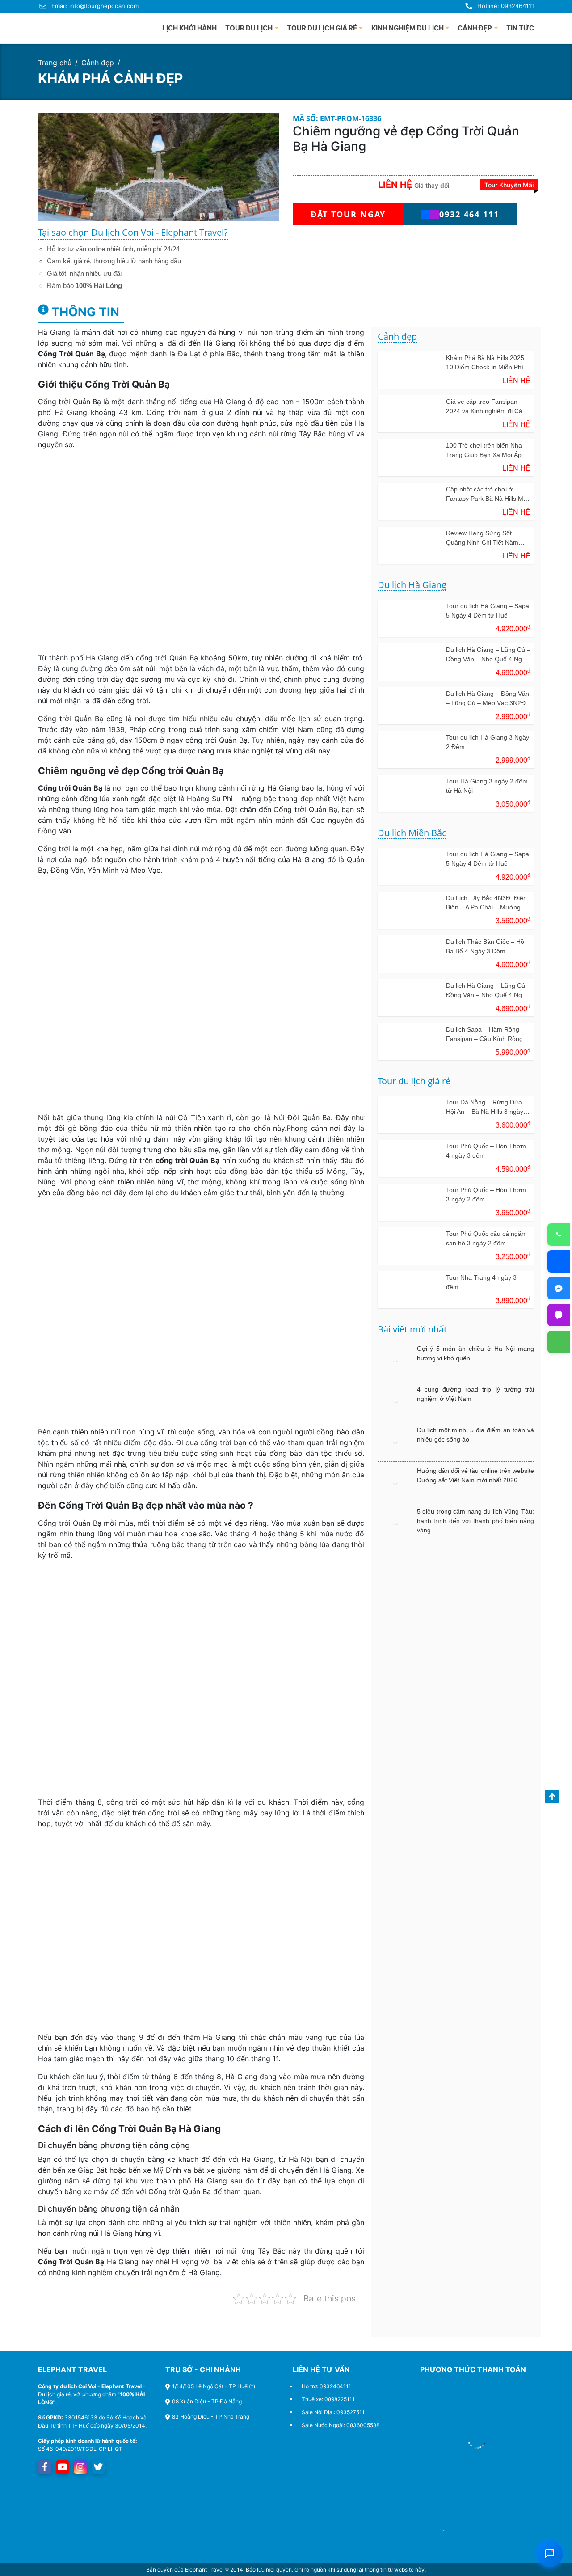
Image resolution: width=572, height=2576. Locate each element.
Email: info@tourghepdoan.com (95, 6)
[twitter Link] (98, 2467)
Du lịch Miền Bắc (412, 833)
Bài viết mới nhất (412, 1330)
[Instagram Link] (80, 2467)
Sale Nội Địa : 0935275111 (334, 2412)
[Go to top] (552, 1797)
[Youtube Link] (63, 2467)
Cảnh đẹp (98, 63)
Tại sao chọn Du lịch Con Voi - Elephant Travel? (133, 232)
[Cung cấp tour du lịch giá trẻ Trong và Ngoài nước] (71, 26)
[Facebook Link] (45, 2467)
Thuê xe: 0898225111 (328, 2399)
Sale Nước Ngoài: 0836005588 (341, 2425)
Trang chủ (55, 63)
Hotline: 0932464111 (506, 6)
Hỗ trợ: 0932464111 (326, 2386)
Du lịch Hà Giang (412, 585)
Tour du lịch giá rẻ (414, 1081)
